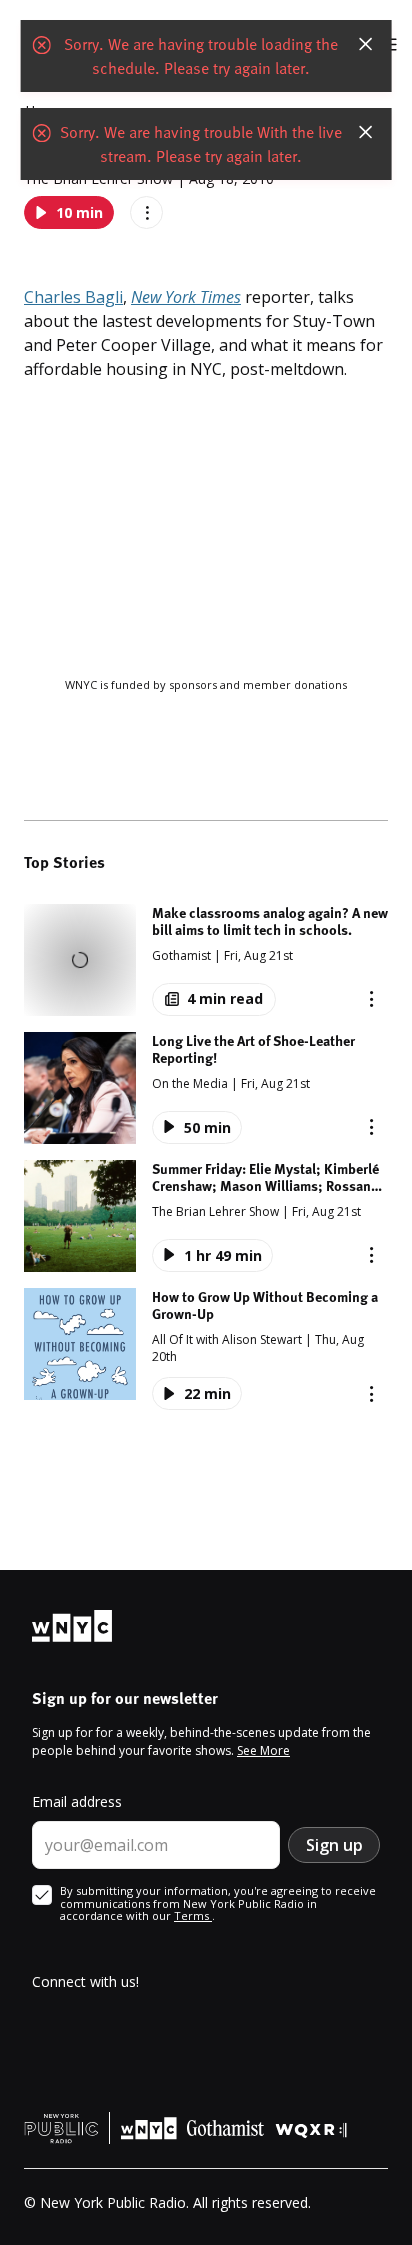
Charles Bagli (73, 297)
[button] (206, 960)
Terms (193, 1915)
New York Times (186, 297)
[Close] (365, 44)
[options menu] (146, 212)
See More (263, 1750)
